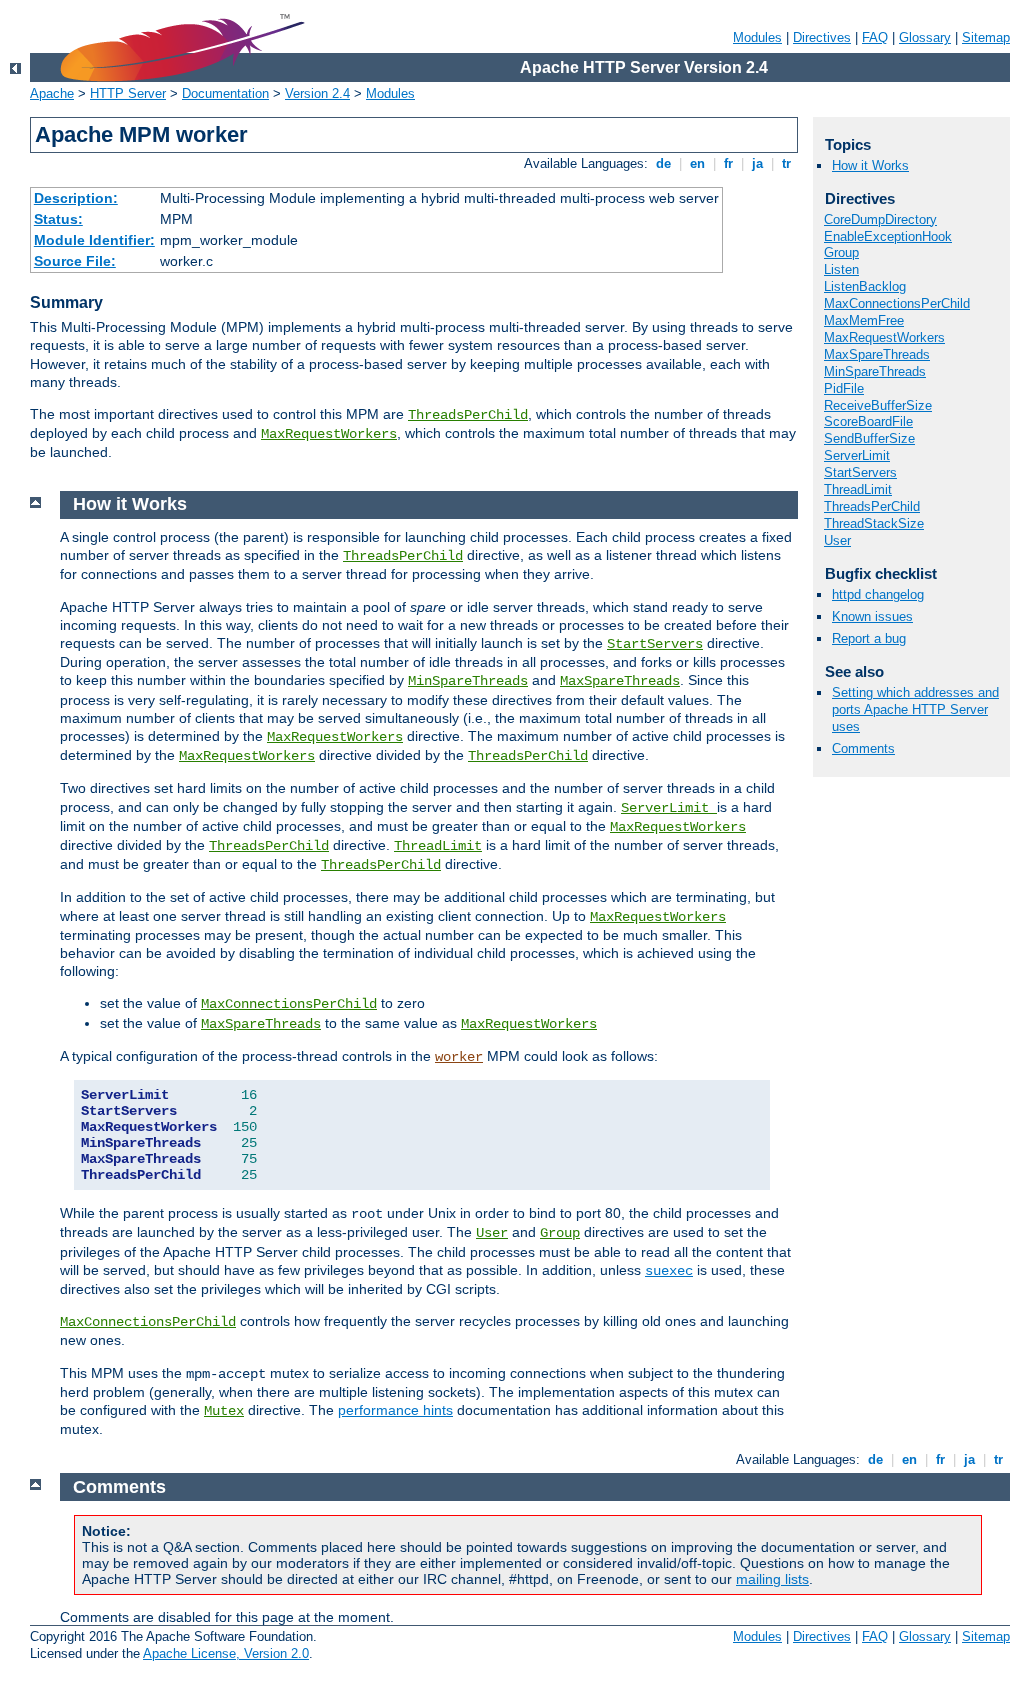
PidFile (844, 388)
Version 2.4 (317, 93)
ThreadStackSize (874, 523)
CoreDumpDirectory (880, 219)
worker (459, 1057)
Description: (76, 198)
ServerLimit (857, 455)
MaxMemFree (864, 320)
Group (841, 252)
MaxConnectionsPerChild (897, 303)
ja (757, 163)
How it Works (870, 165)
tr (786, 163)
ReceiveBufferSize (878, 405)
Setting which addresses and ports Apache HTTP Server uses (915, 709)
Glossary (925, 37)
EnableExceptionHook (888, 236)
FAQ (875, 37)
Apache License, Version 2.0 (226, 1653)
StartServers (860, 472)
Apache (52, 93)
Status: (58, 219)
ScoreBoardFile (868, 421)
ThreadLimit (858, 489)
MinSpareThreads (875, 371)
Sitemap (986, 37)
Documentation (225, 93)
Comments (863, 748)
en (697, 163)
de (663, 163)
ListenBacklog (865, 286)
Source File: (75, 261)
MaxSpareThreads (877, 354)
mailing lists (772, 1579)
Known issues (872, 616)
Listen (841, 269)
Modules (757, 37)
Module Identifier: (94, 240)
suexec (669, 1271)
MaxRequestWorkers (329, 434)
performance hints (395, 1410)
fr (728, 163)
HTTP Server (128, 93)
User (837, 540)
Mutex (224, 1411)
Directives (822, 37)
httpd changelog (878, 594)
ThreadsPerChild (468, 415)
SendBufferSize (869, 438)
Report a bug (869, 638)
